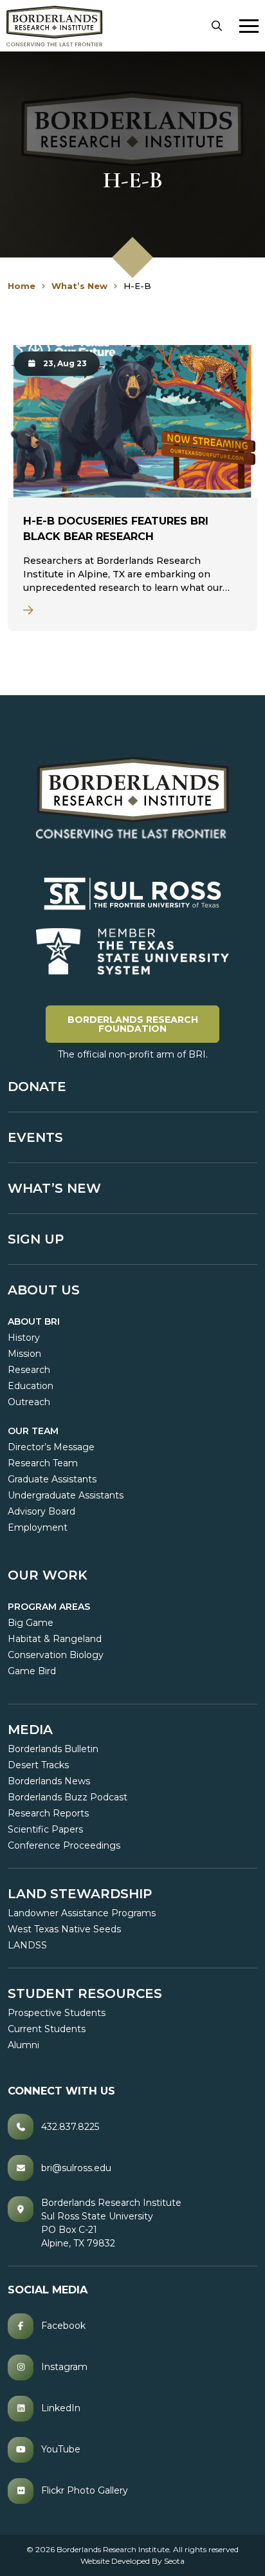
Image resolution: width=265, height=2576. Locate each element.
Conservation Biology (56, 1655)
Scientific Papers (45, 1829)
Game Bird (32, 1671)
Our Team (33, 1431)
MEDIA (30, 1730)
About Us (44, 1290)
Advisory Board (41, 1511)
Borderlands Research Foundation (143, 1024)
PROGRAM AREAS (49, 1607)
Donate (37, 1087)
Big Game (31, 1623)
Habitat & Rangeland (55, 1639)
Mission (24, 1354)
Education (31, 1386)
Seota (174, 2561)
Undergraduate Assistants (66, 1495)
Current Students (47, 2029)
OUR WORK (48, 1575)
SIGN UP (36, 1239)
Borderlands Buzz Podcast (68, 1797)
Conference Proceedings (64, 1845)
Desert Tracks (38, 1765)
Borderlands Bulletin (53, 1749)
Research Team (43, 1463)
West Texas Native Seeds (64, 1929)
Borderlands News (49, 1781)
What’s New (54, 1188)
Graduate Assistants (52, 1479)
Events (35, 1137)
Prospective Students (57, 2013)
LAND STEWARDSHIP (80, 1894)
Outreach (29, 1402)
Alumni (23, 2045)
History (24, 1338)
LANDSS (27, 1945)
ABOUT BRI (34, 1321)
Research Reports (48, 1813)
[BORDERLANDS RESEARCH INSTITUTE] (55, 26)
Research (29, 1370)
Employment (38, 1527)
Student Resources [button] (85, 1993)
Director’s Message (51, 1447)
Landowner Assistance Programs (82, 1913)
